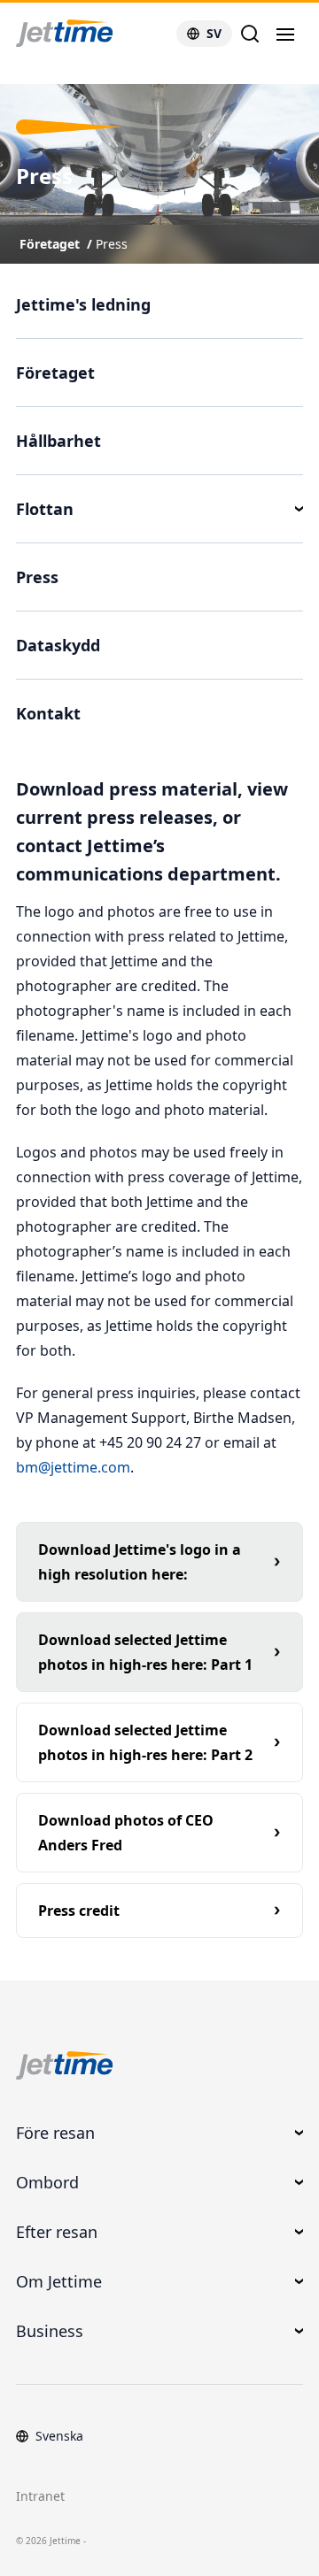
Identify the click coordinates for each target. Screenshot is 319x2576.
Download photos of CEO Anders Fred (126, 1833)
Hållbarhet (58, 441)
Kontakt (48, 713)
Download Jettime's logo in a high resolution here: (140, 1562)
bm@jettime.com (73, 1467)
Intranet (40, 2496)
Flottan (45, 509)
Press (112, 244)
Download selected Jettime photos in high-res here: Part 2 (145, 1742)
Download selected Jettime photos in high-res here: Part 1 (145, 1652)
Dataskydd (58, 645)
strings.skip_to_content (72, 75)
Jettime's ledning (83, 304)
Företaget (50, 244)
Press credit (79, 1911)
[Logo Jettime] (86, 34)
